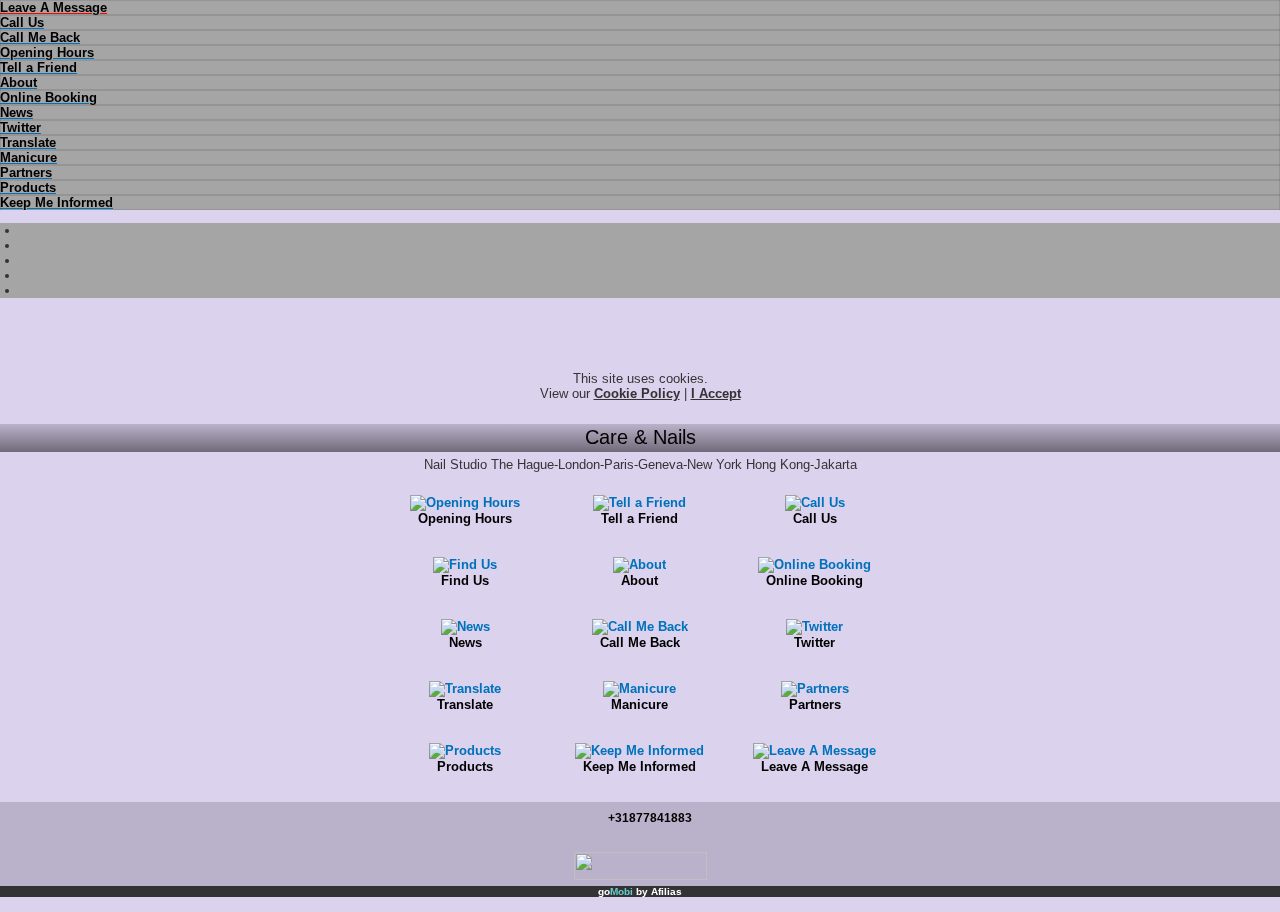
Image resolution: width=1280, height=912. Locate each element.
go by (640, 891)
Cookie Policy (637, 393)
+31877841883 (650, 817)
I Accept (716, 393)
